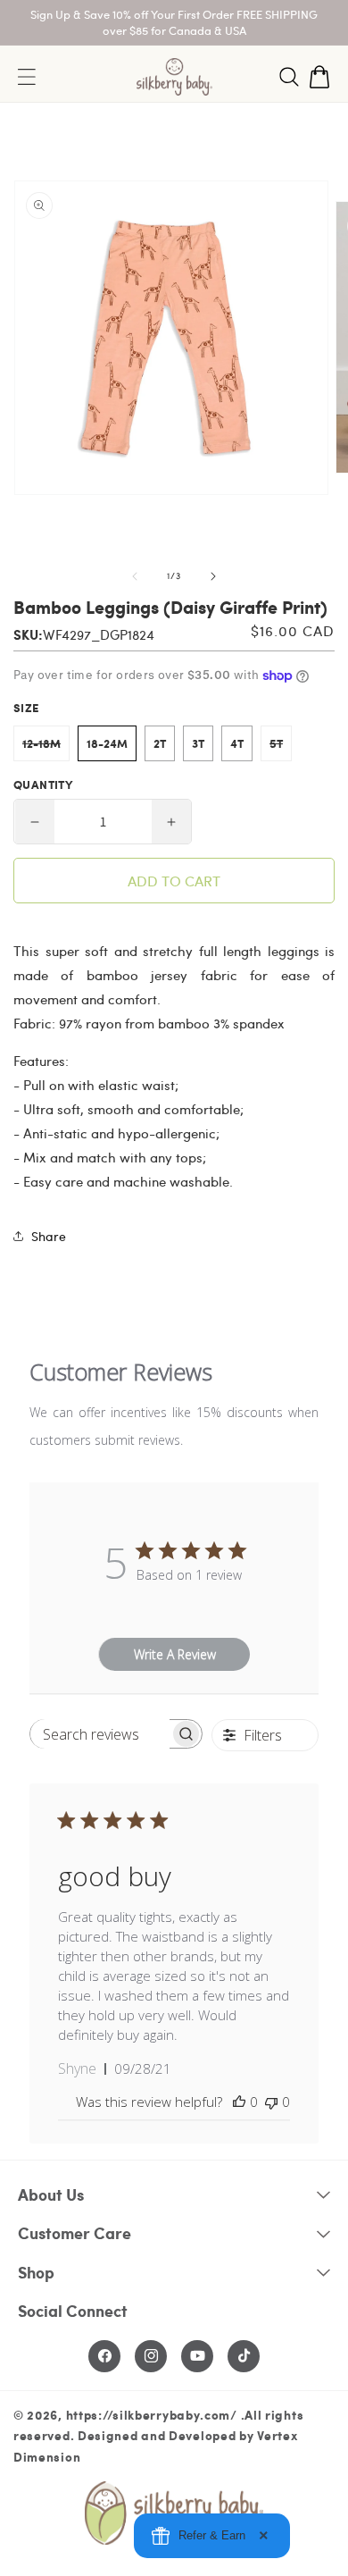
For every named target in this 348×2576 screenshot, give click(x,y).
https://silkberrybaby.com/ (152, 2414)
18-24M (107, 743)
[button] (289, 77)
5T (281, 748)
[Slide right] (213, 576)
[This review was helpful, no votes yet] (239, 2102)
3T (198, 743)
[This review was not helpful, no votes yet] (271, 2102)
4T (237, 743)
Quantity (43, 785)
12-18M (46, 748)
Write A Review (175, 1654)
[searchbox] (100, 1734)
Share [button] (49, 1236)
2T (160, 743)
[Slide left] (135, 576)
